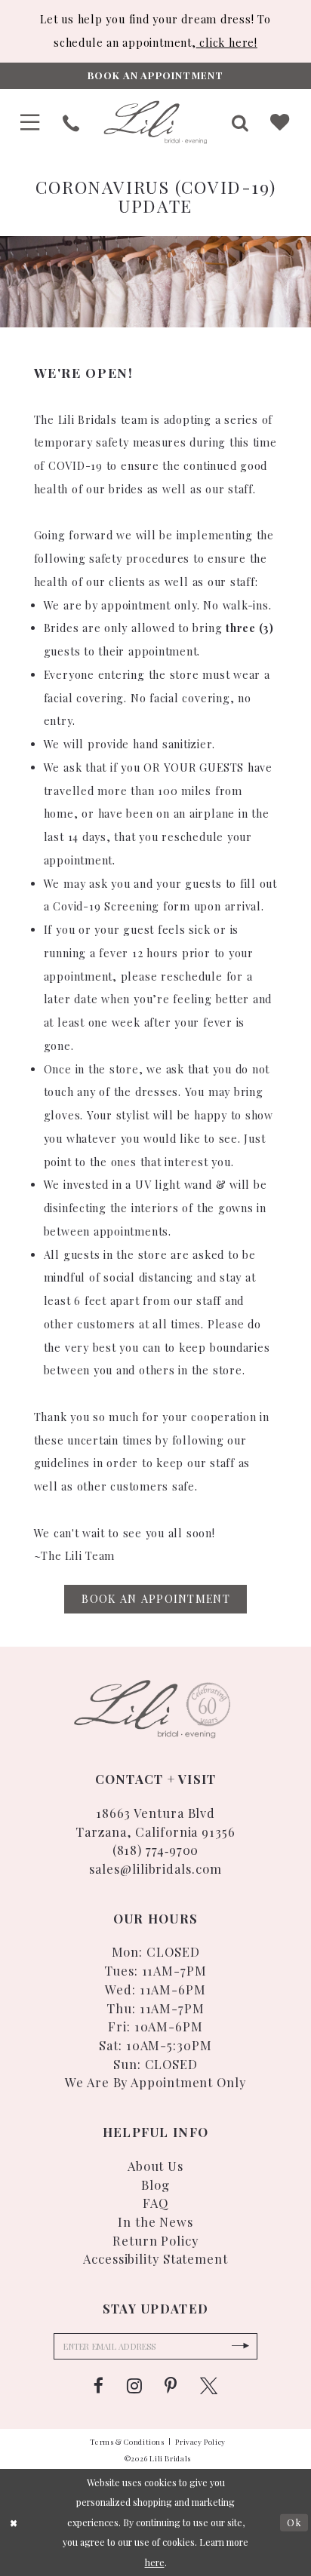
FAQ (155, 2203)
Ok (294, 2522)
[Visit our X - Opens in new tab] (209, 2386)
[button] (30, 123)
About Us (155, 2166)
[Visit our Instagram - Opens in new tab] (134, 2386)
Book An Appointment (156, 1599)
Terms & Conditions (127, 2441)
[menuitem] (30, 123)
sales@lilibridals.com (155, 1868)
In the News (155, 2221)
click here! (227, 43)
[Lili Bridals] (155, 123)
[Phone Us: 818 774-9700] (71, 123)
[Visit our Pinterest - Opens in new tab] (171, 2386)
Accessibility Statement (155, 2258)
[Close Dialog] (14, 2523)
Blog (155, 2185)
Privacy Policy (200, 2441)
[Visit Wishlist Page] (280, 123)
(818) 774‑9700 (156, 1850)
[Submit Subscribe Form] (241, 2346)
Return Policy (155, 2240)
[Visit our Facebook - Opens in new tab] (99, 2386)
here (155, 2562)
